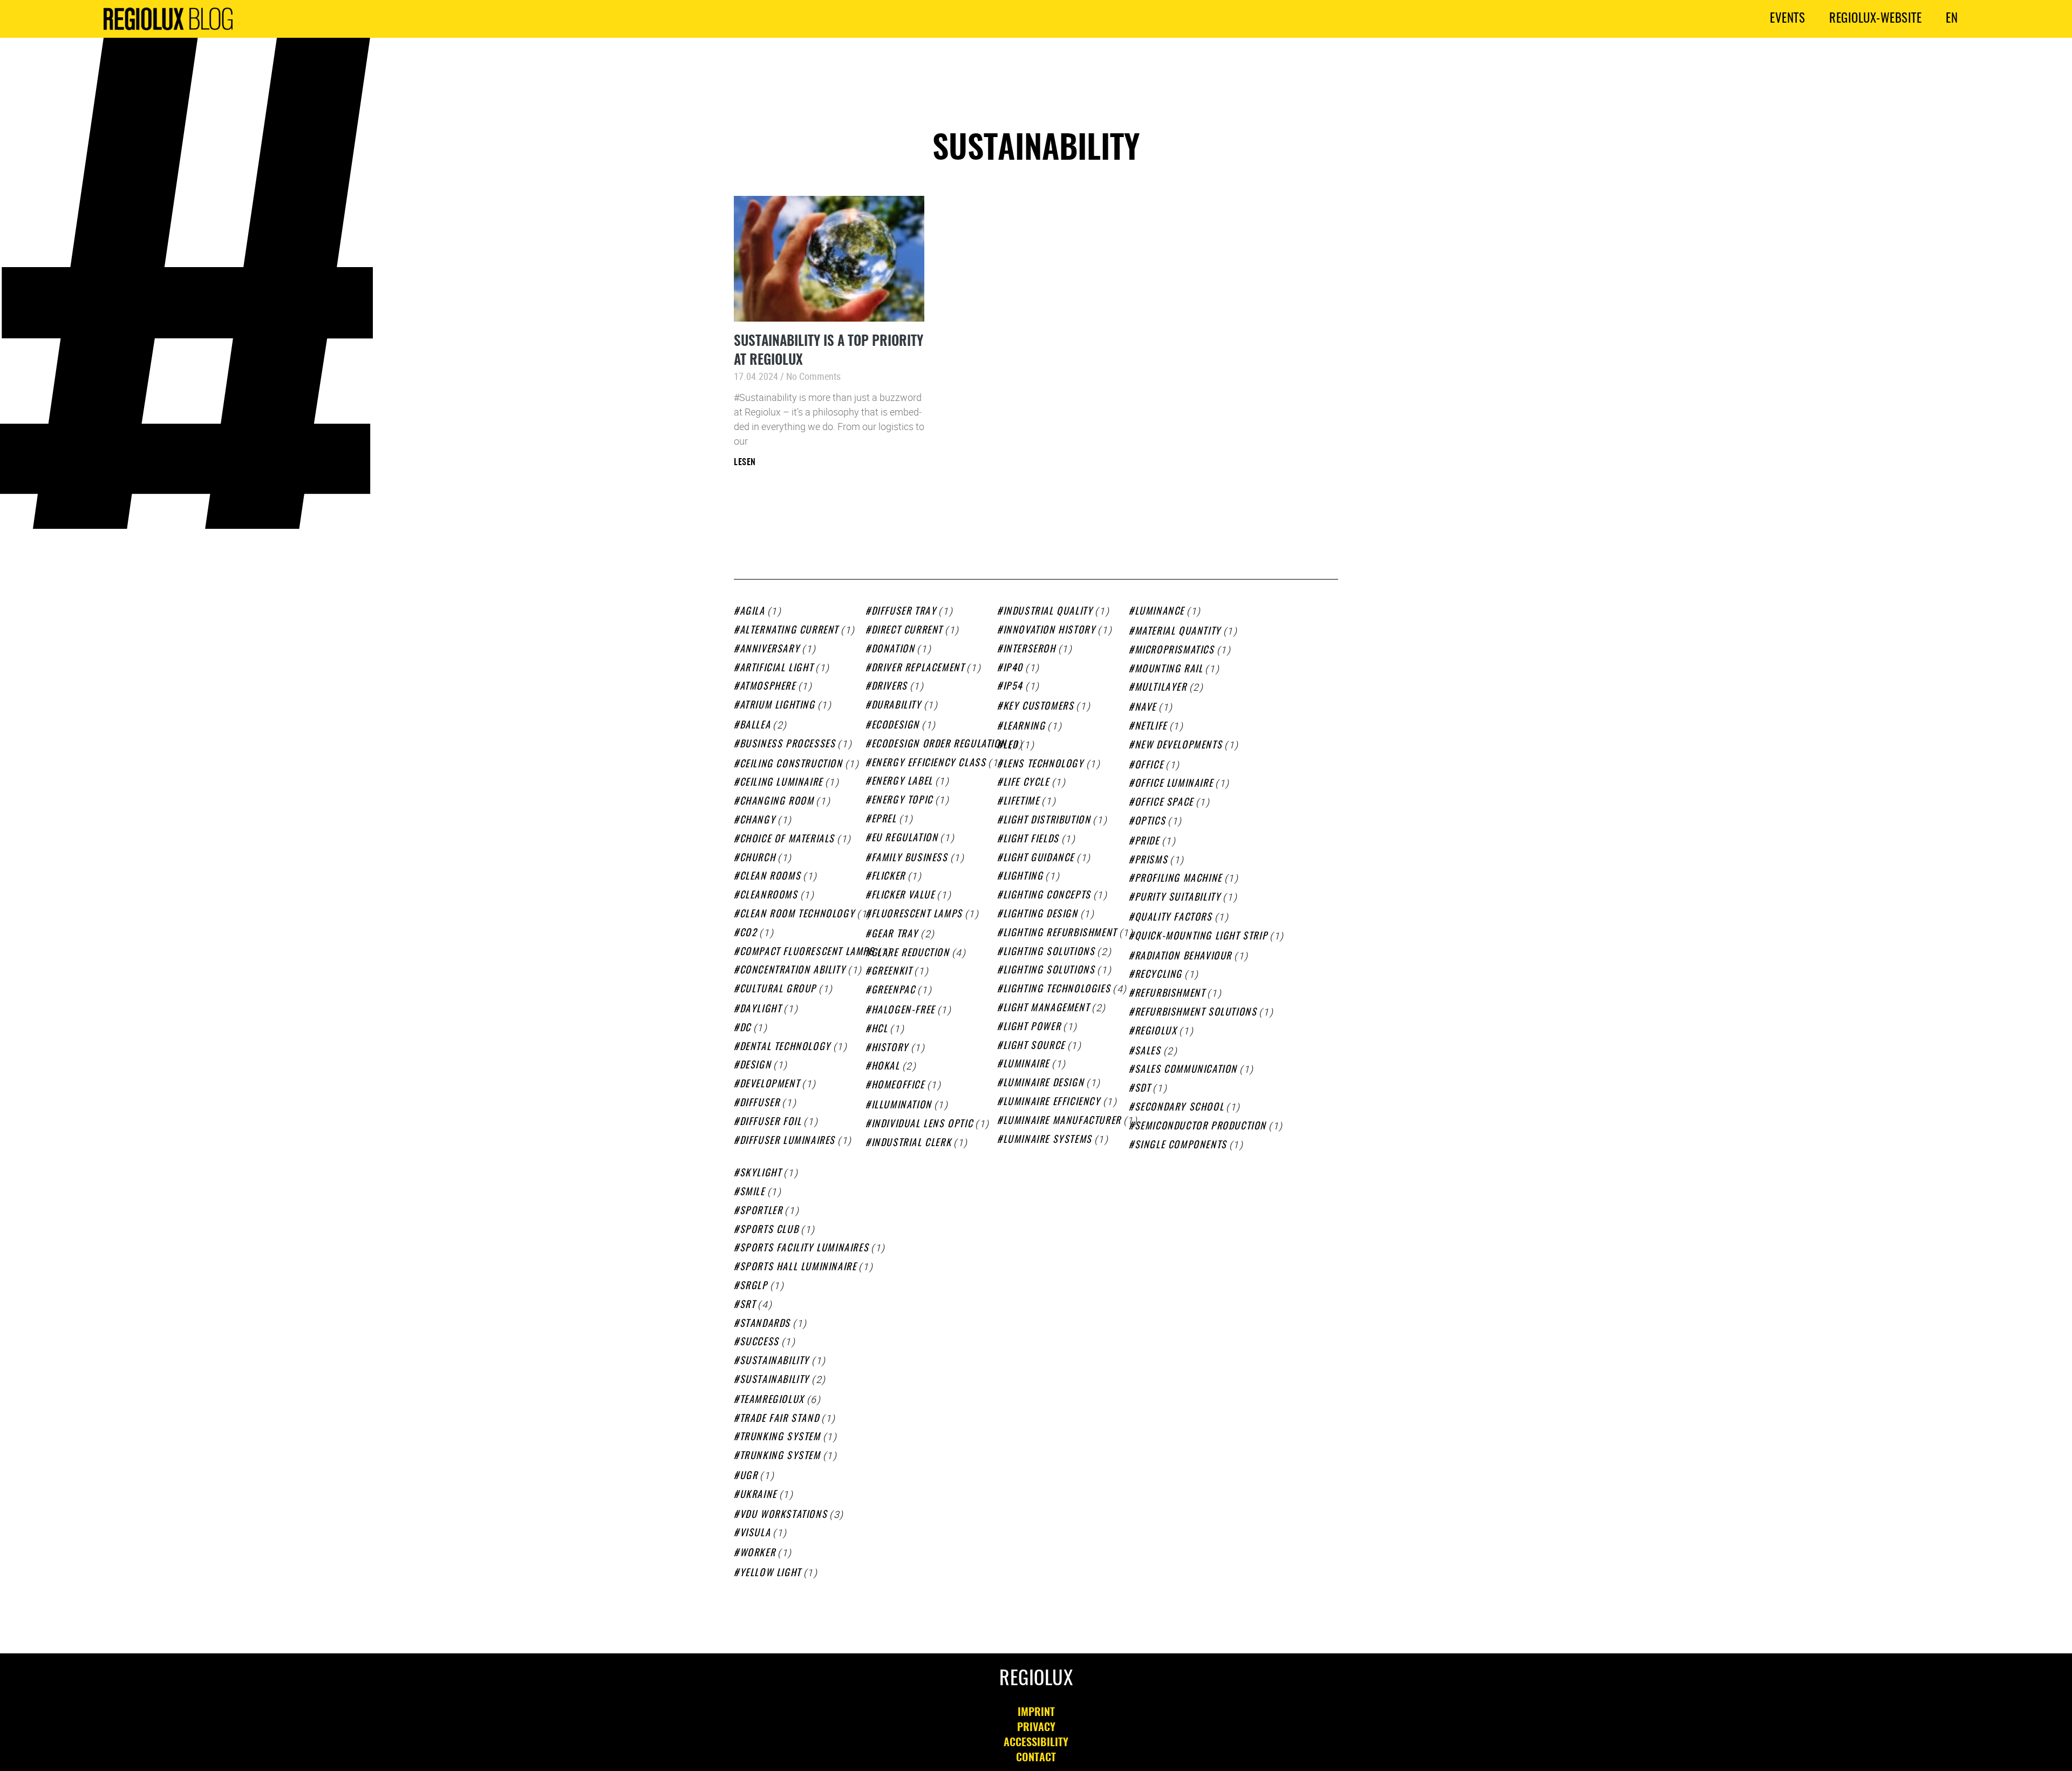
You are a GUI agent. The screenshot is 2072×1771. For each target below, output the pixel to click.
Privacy (1036, 1728)
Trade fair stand (779, 1419)
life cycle (1026, 783)
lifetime (1021, 802)
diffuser (760, 1104)
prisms (1151, 861)
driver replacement (918, 669)
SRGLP (754, 1286)
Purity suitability (1178, 898)
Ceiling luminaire (781, 783)
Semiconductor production (1201, 1127)
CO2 (748, 934)
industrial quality (1048, 612)
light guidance (1039, 859)
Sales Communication (1186, 1070)
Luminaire (1026, 1065)
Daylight (761, 1010)
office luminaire (1174, 784)
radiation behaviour (1183, 957)
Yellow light (771, 1574)
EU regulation (905, 839)
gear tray (895, 935)
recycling (1158, 975)
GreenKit (892, 972)
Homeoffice (898, 1086)
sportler (761, 1211)
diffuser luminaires (788, 1141)
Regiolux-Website (1875, 19)
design (755, 1066)
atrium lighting (778, 706)
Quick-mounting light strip (1201, 937)
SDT (1143, 1089)
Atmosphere (768, 687)
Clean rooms (770, 877)
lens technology (1044, 765)
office (1149, 766)
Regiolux (1156, 1032)
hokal (886, 1067)
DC (745, 1028)
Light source (1034, 1046)
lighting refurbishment (1060, 934)
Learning (1024, 727)
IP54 (1013, 687)
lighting (1023, 877)
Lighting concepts (1047, 896)
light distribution (1047, 821)
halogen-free (903, 1011)
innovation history (1049, 631)
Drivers (890, 687)
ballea (755, 726)
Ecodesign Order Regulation (939, 745)
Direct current (907, 631)
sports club (769, 1230)
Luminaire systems (1048, 1140)
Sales (1148, 1052)
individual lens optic (922, 1125)
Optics (1150, 822)
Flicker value (903, 896)
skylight (761, 1174)
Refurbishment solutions (1196, 1013)
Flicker (888, 877)
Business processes (788, 745)
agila (752, 612)
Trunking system (780, 1456)
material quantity (1178, 632)
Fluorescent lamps (917, 915)
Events (1787, 19)
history (890, 1048)
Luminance (1160, 612)
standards (765, 1324)
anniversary (770, 650)
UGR (749, 1476)
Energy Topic (902, 801)
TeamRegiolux (772, 1400)
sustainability (775, 1361)
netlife (1151, 727)
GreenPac (893, 991)
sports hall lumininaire (798, 1268)
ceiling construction (791, 765)
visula (755, 1534)
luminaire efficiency (1052, 1102)
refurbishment (1170, 994)
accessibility (1036, 1743)
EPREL (884, 820)
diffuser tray (904, 612)
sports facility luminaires (804, 1249)
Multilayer (1161, 688)
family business (910, 859)
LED (1010, 746)
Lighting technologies (1057, 990)
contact (1036, 1758)
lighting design (1041, 915)
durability (897, 706)
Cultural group (778, 990)
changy (758, 821)
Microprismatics (1175, 651)
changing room (777, 802)
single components (1181, 1146)
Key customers (1038, 707)
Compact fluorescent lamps (807, 952)
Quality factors (1174, 918)
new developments (1178, 746)
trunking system (780, 1438)
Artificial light (776, 669)
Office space (1164, 803)
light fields (1031, 840)
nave (1146, 708)
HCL (880, 1030)
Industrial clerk (911, 1143)
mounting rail (1169, 670)
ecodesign (895, 726)
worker (758, 1554)
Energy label (902, 782)
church (758, 859)
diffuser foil (771, 1122)
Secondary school (1179, 1108)
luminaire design (1044, 1084)
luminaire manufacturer (1062, 1121)
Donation (893, 650)
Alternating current (789, 631)
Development (770, 1085)
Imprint (1036, 1713)
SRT (748, 1305)
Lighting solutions (1049, 952)
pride (1147, 842)
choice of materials (787, 840)
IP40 (1013, 669)
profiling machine (1178, 879)
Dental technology (785, 1047)
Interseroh (1030, 650)
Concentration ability (793, 971)
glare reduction (911, 953)
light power (1032, 1027)
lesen (745, 462)
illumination (902, 1106)
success (759, 1343)
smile (752, 1193)
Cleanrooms (769, 896)
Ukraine (758, 1495)
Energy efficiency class (929, 764)
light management (1046, 1009)
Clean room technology (797, 915)
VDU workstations (783, 1515)
